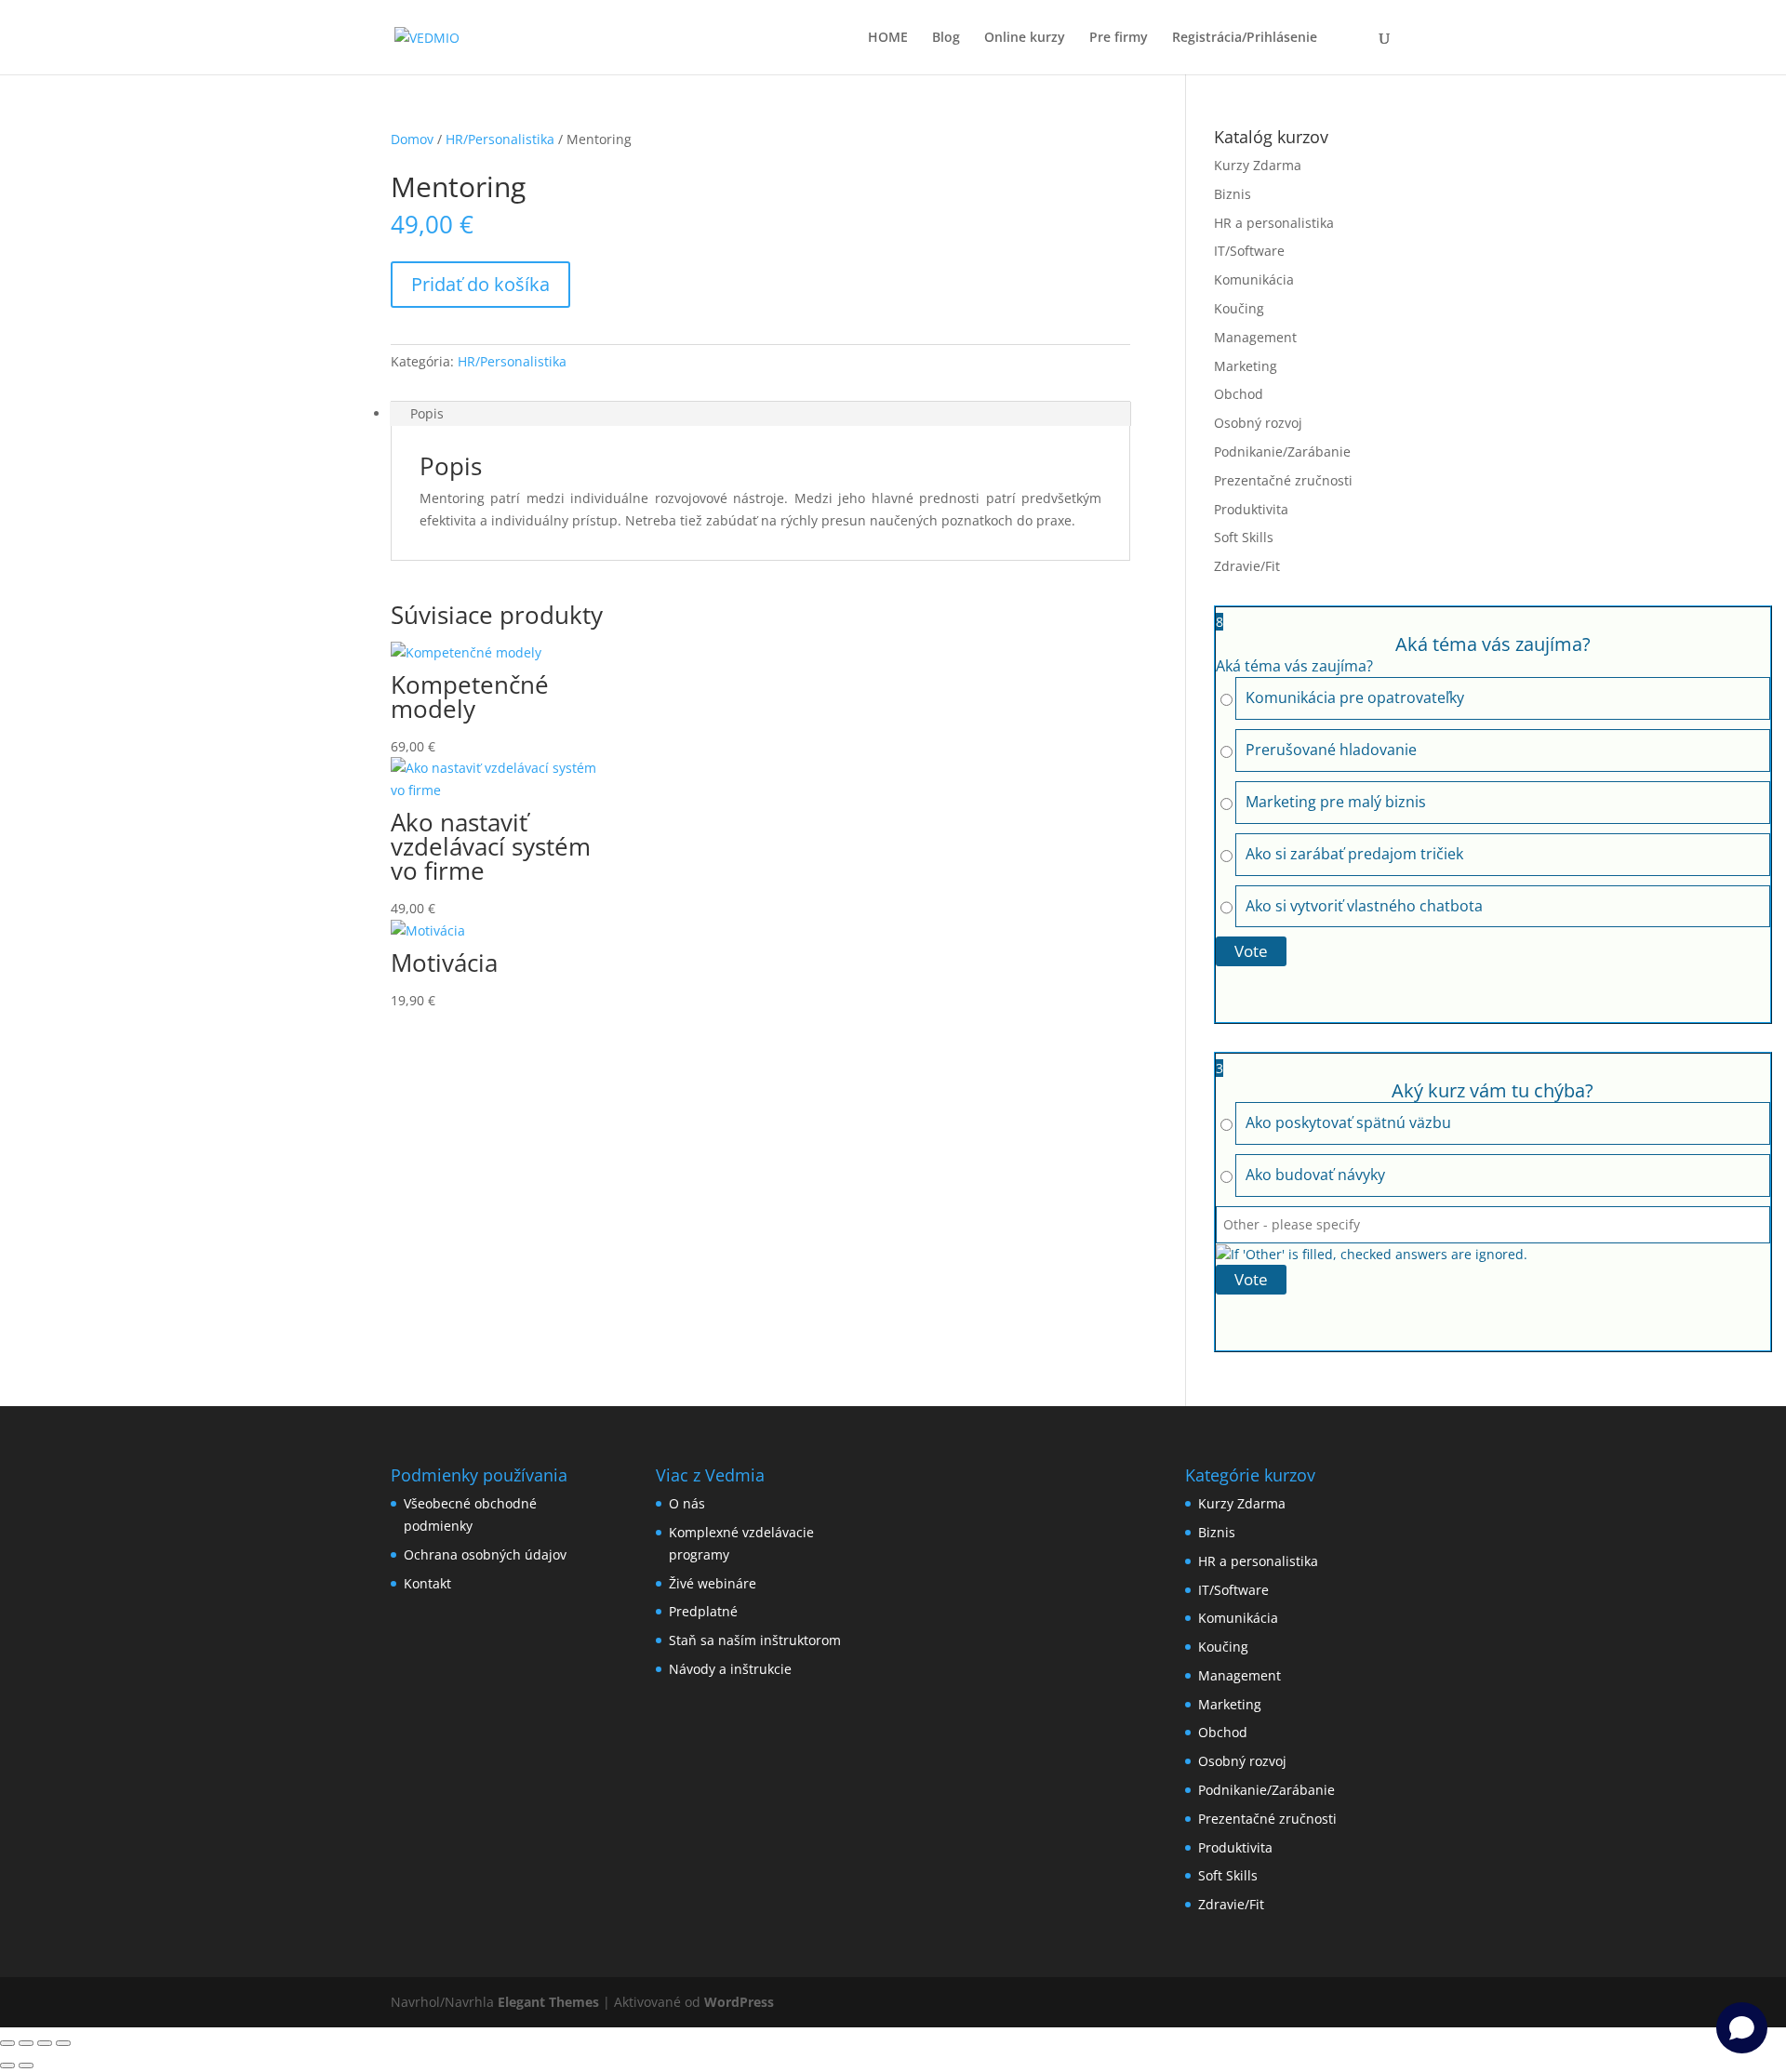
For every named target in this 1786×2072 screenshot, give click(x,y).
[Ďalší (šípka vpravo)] (26, 2065)
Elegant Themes (548, 2002)
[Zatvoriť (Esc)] (63, 2043)
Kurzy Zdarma (1258, 165)
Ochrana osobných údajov (485, 1554)
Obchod (1239, 394)
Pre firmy (1119, 38)
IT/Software (1249, 251)
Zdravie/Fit (1247, 566)
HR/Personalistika (500, 139)
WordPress (739, 2002)
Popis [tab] (427, 413)
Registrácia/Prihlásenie (1245, 38)
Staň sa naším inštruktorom (755, 1640)
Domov (412, 139)
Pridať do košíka (480, 284)
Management (1255, 337)
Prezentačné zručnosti (1283, 480)
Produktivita (1251, 509)
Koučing (1239, 308)
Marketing (1246, 366)
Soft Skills (1244, 537)
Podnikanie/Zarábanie (1282, 452)
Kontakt (427, 1583)
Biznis (1233, 194)
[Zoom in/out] (7, 2043)
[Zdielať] (45, 2043)
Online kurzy (1025, 38)
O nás (687, 1503)
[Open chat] (1742, 2028)
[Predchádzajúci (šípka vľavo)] (7, 2065)
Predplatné (703, 1611)
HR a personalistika (1274, 223)
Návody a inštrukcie (730, 1669)
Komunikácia (1254, 279)
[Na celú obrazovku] (26, 2043)
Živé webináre (713, 1583)
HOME (888, 38)
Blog (946, 38)
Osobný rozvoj (1258, 423)
